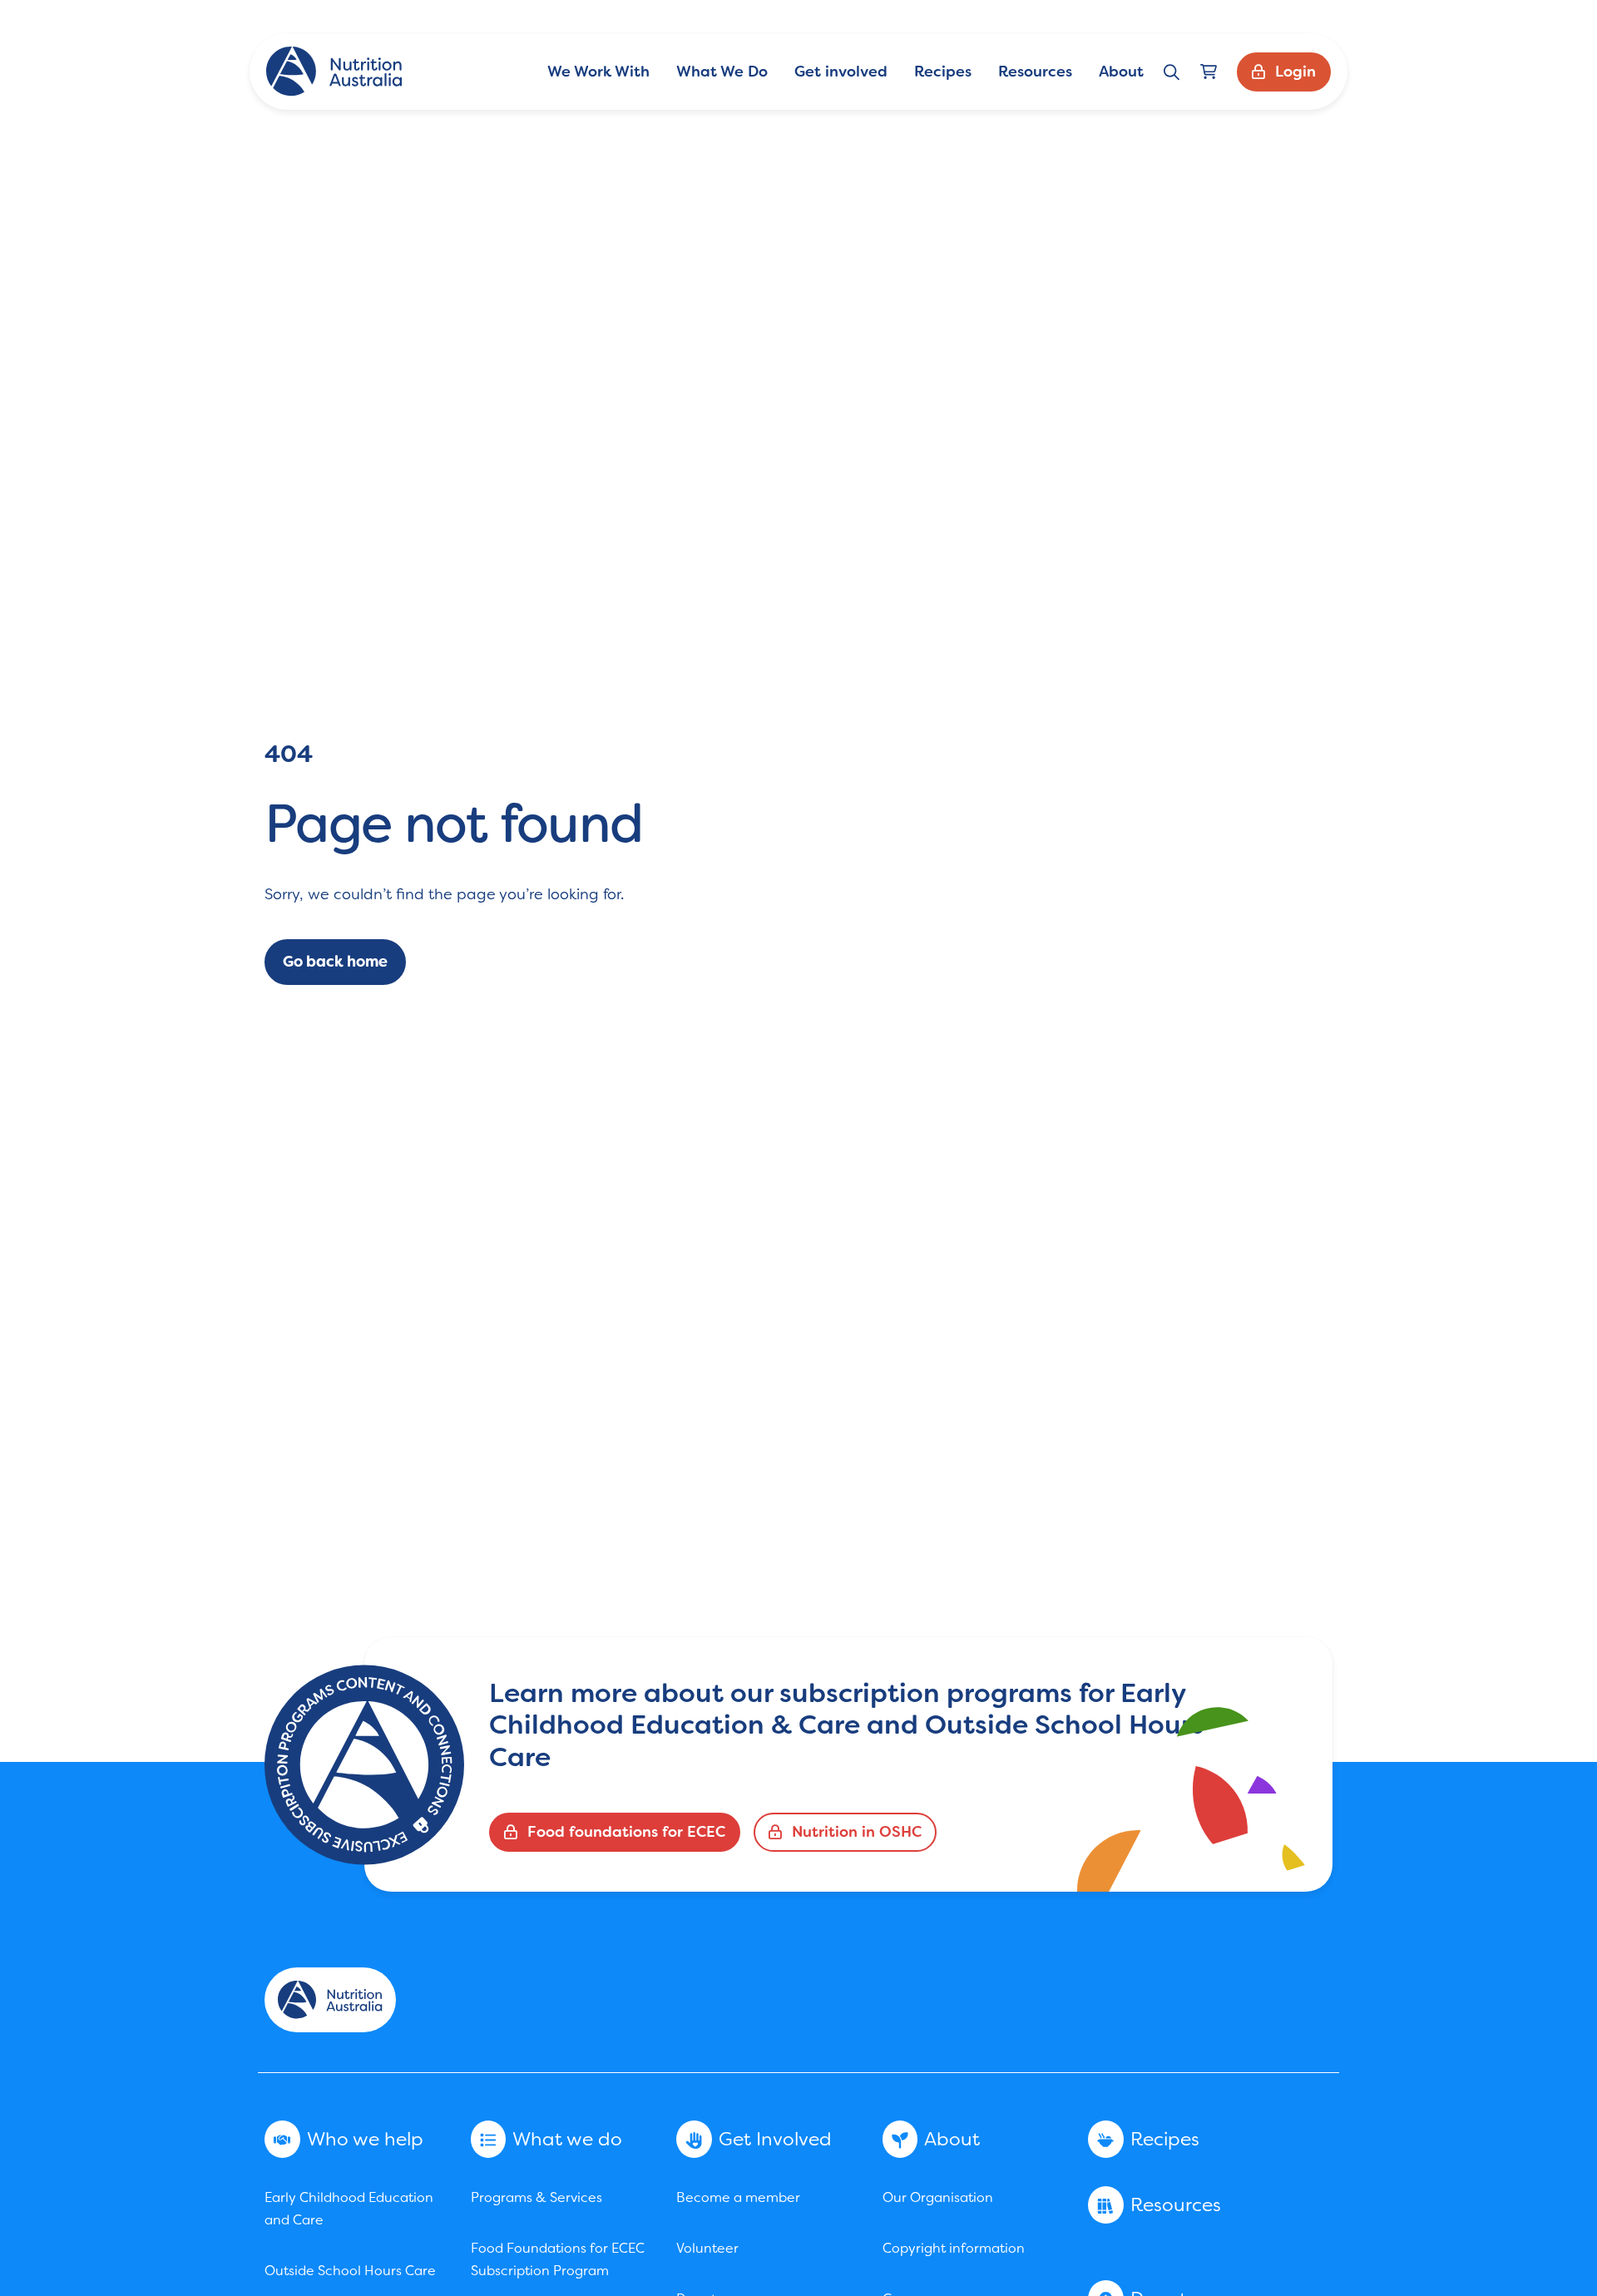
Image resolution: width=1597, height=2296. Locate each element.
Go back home (335, 962)
